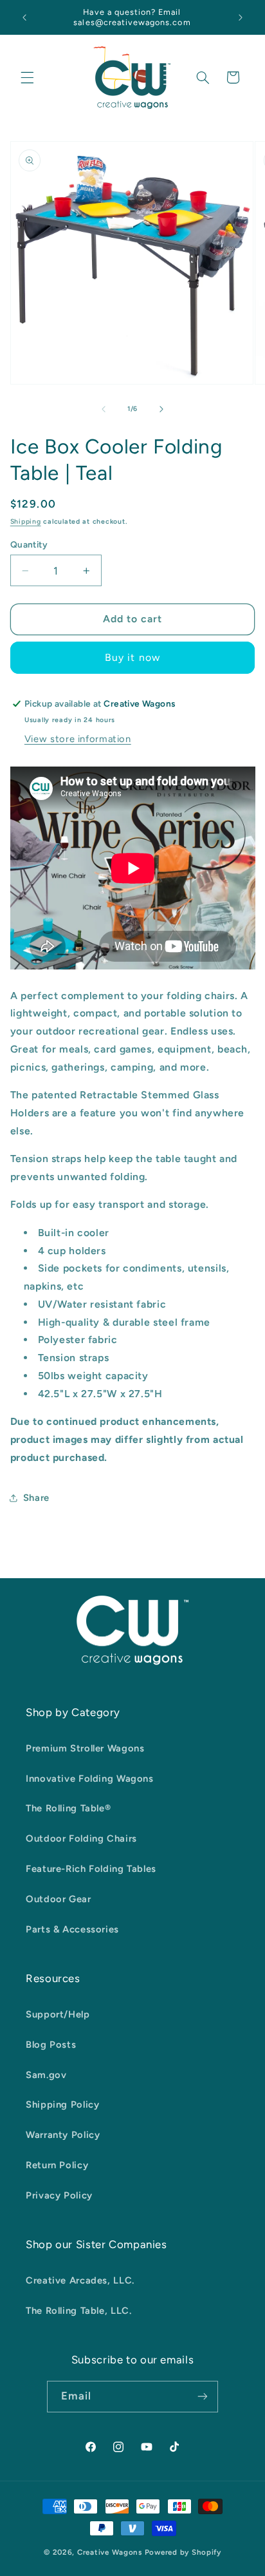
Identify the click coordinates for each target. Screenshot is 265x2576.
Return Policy (57, 2165)
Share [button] (36, 1498)
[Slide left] (104, 409)
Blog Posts (51, 2045)
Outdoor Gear (59, 1899)
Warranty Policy (63, 2135)
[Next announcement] (241, 17)
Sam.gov (46, 2075)
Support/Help (58, 2014)
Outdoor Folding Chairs (81, 1838)
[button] (27, 77)
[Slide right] (161, 409)
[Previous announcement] (24, 17)
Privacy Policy (59, 2195)
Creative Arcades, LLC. (80, 2280)
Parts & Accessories (72, 1929)
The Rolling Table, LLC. (79, 2311)
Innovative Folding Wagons (90, 1779)
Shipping (26, 521)
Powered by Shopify (183, 2552)
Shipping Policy (62, 2104)
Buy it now (132, 657)
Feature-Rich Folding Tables (91, 1869)
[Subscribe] (203, 2397)
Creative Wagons (110, 2552)
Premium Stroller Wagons (85, 1748)
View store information (78, 739)
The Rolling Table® (68, 1808)
